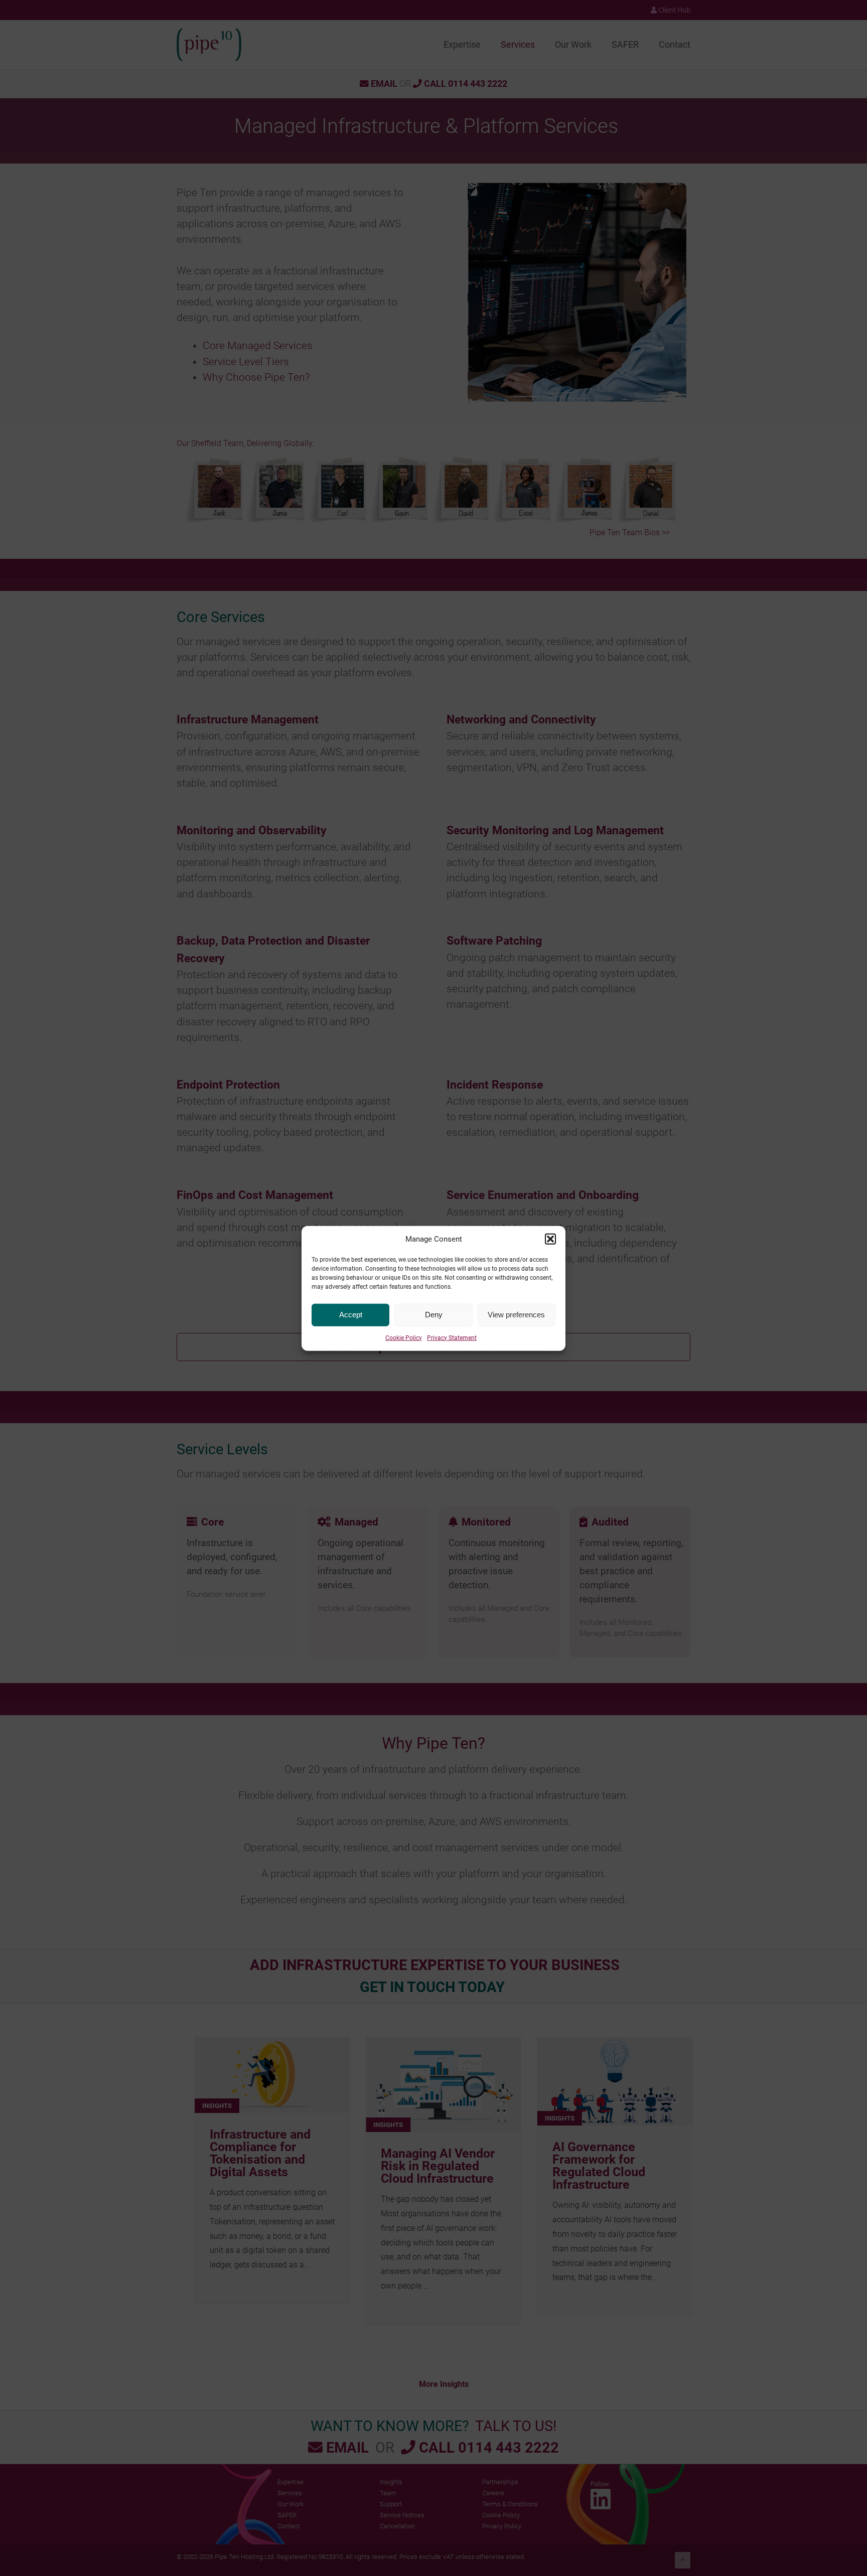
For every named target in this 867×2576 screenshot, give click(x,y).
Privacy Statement (452, 1337)
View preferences (516, 1314)
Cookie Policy (404, 1337)
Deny (434, 1314)
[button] (550, 1239)
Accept (351, 1314)
